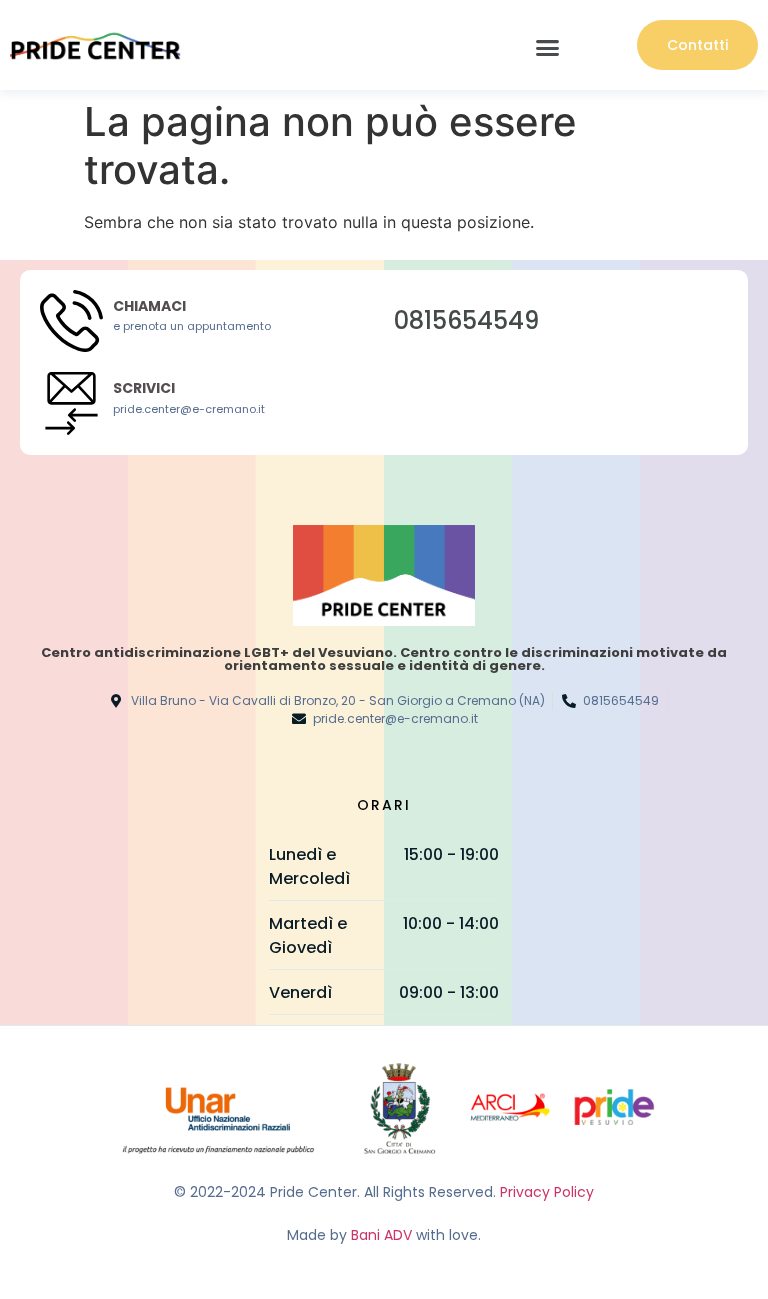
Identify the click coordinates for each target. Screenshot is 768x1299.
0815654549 (466, 320)
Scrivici (144, 388)
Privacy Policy (547, 1192)
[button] (548, 48)
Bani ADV (381, 1235)
